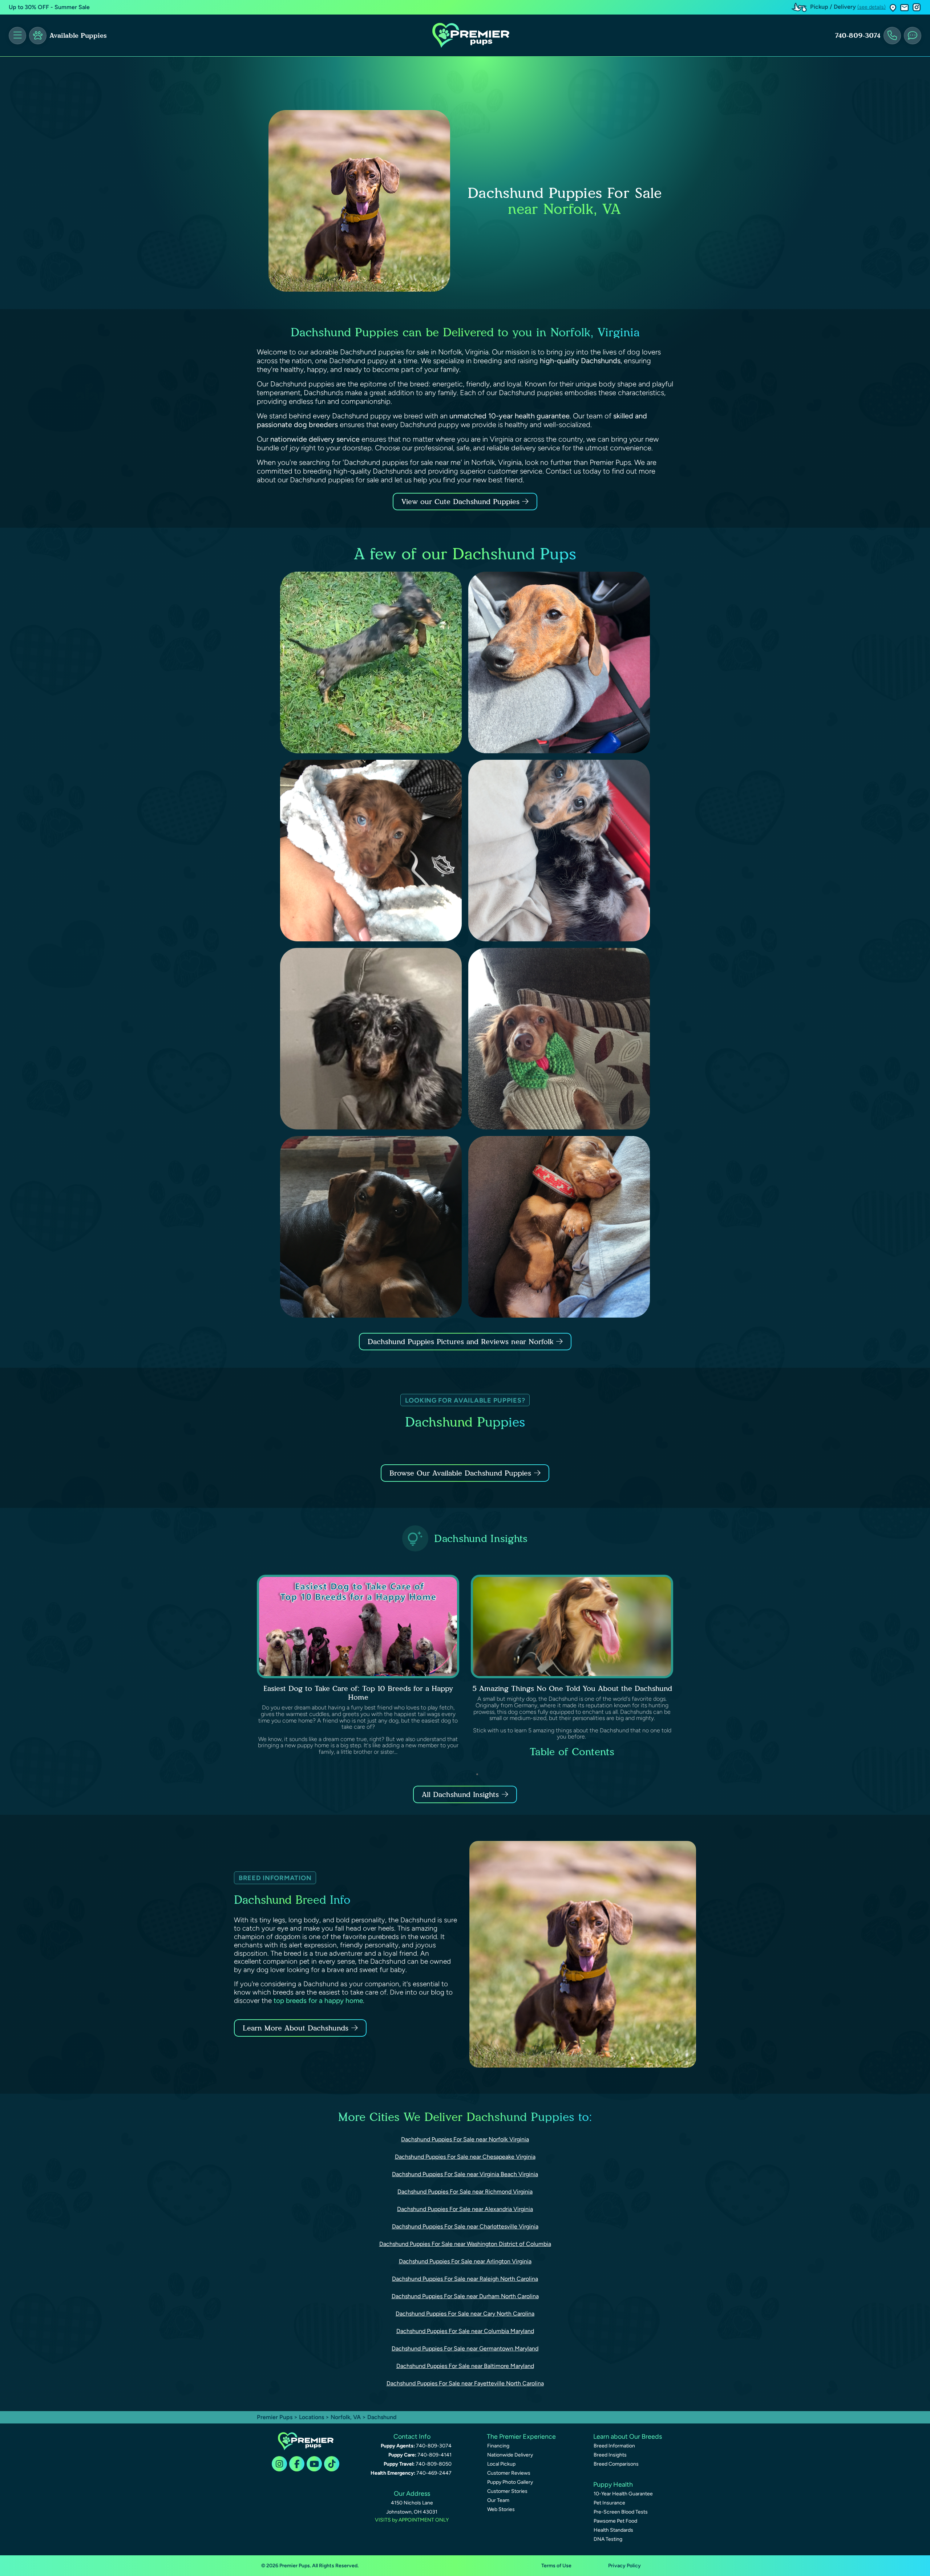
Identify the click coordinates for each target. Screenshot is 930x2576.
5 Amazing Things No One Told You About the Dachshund (572, 1688)
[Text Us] (913, 36)
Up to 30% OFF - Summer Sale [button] (49, 7)
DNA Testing (608, 2539)
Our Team (498, 2500)
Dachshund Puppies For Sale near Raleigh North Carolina (465, 2279)
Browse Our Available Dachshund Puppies (460, 1473)
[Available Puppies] (38, 36)
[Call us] (892, 36)
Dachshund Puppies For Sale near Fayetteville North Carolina (465, 2383)
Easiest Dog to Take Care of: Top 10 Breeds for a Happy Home (358, 1693)
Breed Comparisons (616, 2464)
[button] (893, 7)
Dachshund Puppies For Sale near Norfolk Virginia (465, 2139)
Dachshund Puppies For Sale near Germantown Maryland (465, 2348)
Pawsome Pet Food (615, 2521)
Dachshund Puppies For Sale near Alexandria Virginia (465, 2209)
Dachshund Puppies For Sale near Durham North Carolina (465, 2296)
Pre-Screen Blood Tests (621, 2512)
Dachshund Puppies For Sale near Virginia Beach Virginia (465, 2174)
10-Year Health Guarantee (623, 2494)
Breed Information (614, 2446)
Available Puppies (78, 36)
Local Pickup (501, 2464)
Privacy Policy (624, 2566)
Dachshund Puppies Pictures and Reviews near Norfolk (462, 1342)
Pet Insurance (609, 2503)
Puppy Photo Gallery (510, 2482)
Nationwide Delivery (510, 2455)
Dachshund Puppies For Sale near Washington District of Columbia (465, 2244)
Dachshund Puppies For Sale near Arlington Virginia (465, 2261)
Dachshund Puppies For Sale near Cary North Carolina (465, 2314)
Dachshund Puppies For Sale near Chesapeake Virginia (465, 2157)
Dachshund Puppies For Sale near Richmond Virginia (465, 2192)
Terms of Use (556, 2566)
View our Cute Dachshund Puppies (462, 502)
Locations (312, 2417)
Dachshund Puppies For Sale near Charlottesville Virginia (465, 2226)
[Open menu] (17, 36)
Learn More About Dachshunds (296, 2028)
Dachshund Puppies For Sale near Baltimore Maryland (465, 2366)
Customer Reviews (509, 2473)
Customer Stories (507, 2491)
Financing (498, 2446)
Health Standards (613, 2530)
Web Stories (501, 2509)
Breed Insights (610, 2455)
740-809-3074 (858, 36)
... (578, 1774)
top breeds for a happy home (318, 2001)
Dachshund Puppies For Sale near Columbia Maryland (465, 2331)
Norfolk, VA (346, 2417)
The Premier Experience (521, 2437)
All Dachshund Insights (460, 1794)
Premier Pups (275, 2417)
